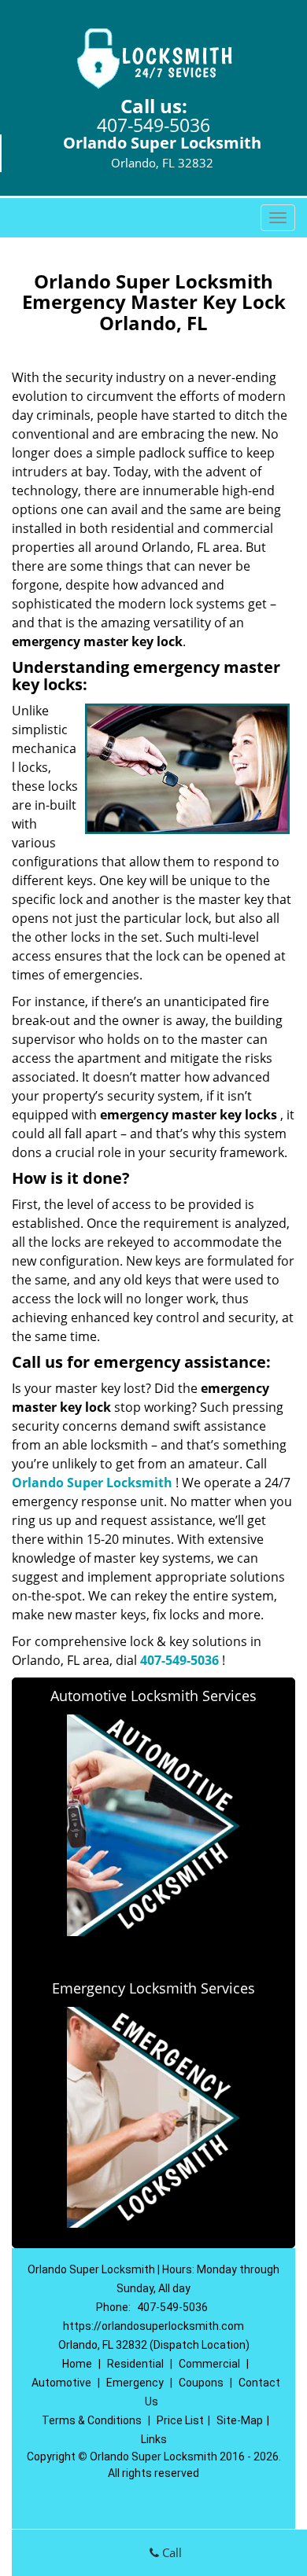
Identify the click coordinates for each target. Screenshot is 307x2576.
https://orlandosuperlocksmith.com (153, 2326)
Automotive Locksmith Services (153, 1696)
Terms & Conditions (92, 2420)
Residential (135, 2364)
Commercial (209, 2364)
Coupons (201, 2383)
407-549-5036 (153, 125)
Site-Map (240, 2420)
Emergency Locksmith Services (153, 1988)
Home (77, 2364)
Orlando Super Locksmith (92, 1483)
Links (154, 2439)
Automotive (61, 2383)
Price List (180, 2420)
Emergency (135, 2383)
